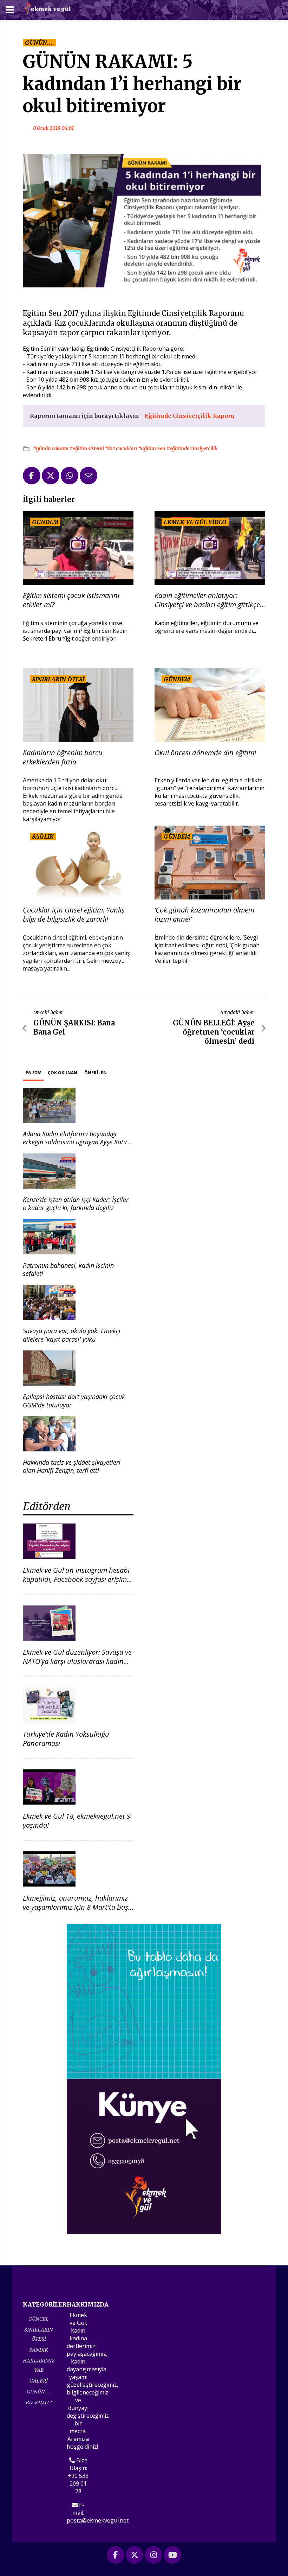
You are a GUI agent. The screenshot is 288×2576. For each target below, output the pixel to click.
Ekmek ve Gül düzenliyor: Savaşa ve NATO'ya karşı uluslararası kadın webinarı (77, 1661)
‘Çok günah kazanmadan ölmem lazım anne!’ (204, 915)
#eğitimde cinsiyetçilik (192, 449)
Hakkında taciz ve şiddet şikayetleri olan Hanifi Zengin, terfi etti (72, 1466)
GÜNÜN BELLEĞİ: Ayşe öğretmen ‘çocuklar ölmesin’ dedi (214, 1032)
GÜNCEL (39, 2319)
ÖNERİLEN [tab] (96, 1073)
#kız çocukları (122, 449)
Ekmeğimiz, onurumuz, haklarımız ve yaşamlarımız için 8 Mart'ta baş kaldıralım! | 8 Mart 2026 (76, 1907)
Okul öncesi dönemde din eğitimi (205, 753)
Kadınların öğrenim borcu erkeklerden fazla (63, 757)
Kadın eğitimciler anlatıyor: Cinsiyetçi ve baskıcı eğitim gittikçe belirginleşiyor (207, 600)
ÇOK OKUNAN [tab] (63, 1073)
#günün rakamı (51, 449)
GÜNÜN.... (39, 2391)
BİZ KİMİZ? (39, 2402)
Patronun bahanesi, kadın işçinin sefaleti (68, 1269)
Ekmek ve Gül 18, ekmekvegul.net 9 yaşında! (77, 1821)
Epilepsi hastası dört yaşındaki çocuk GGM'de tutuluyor (74, 1401)
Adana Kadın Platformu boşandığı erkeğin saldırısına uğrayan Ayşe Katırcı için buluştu (77, 1142)
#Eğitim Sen (152, 449)
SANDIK (39, 2350)
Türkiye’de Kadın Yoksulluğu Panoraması (66, 1739)
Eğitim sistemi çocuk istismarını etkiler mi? (71, 600)
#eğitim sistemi (87, 449)
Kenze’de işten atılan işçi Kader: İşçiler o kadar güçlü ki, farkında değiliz (76, 1204)
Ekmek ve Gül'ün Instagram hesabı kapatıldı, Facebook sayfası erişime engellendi (77, 1579)
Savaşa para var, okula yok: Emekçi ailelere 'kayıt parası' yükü (72, 1335)
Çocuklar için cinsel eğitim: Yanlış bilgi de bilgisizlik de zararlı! (74, 915)
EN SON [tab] (33, 1073)
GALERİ (39, 2381)
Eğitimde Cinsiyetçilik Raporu (189, 416)
